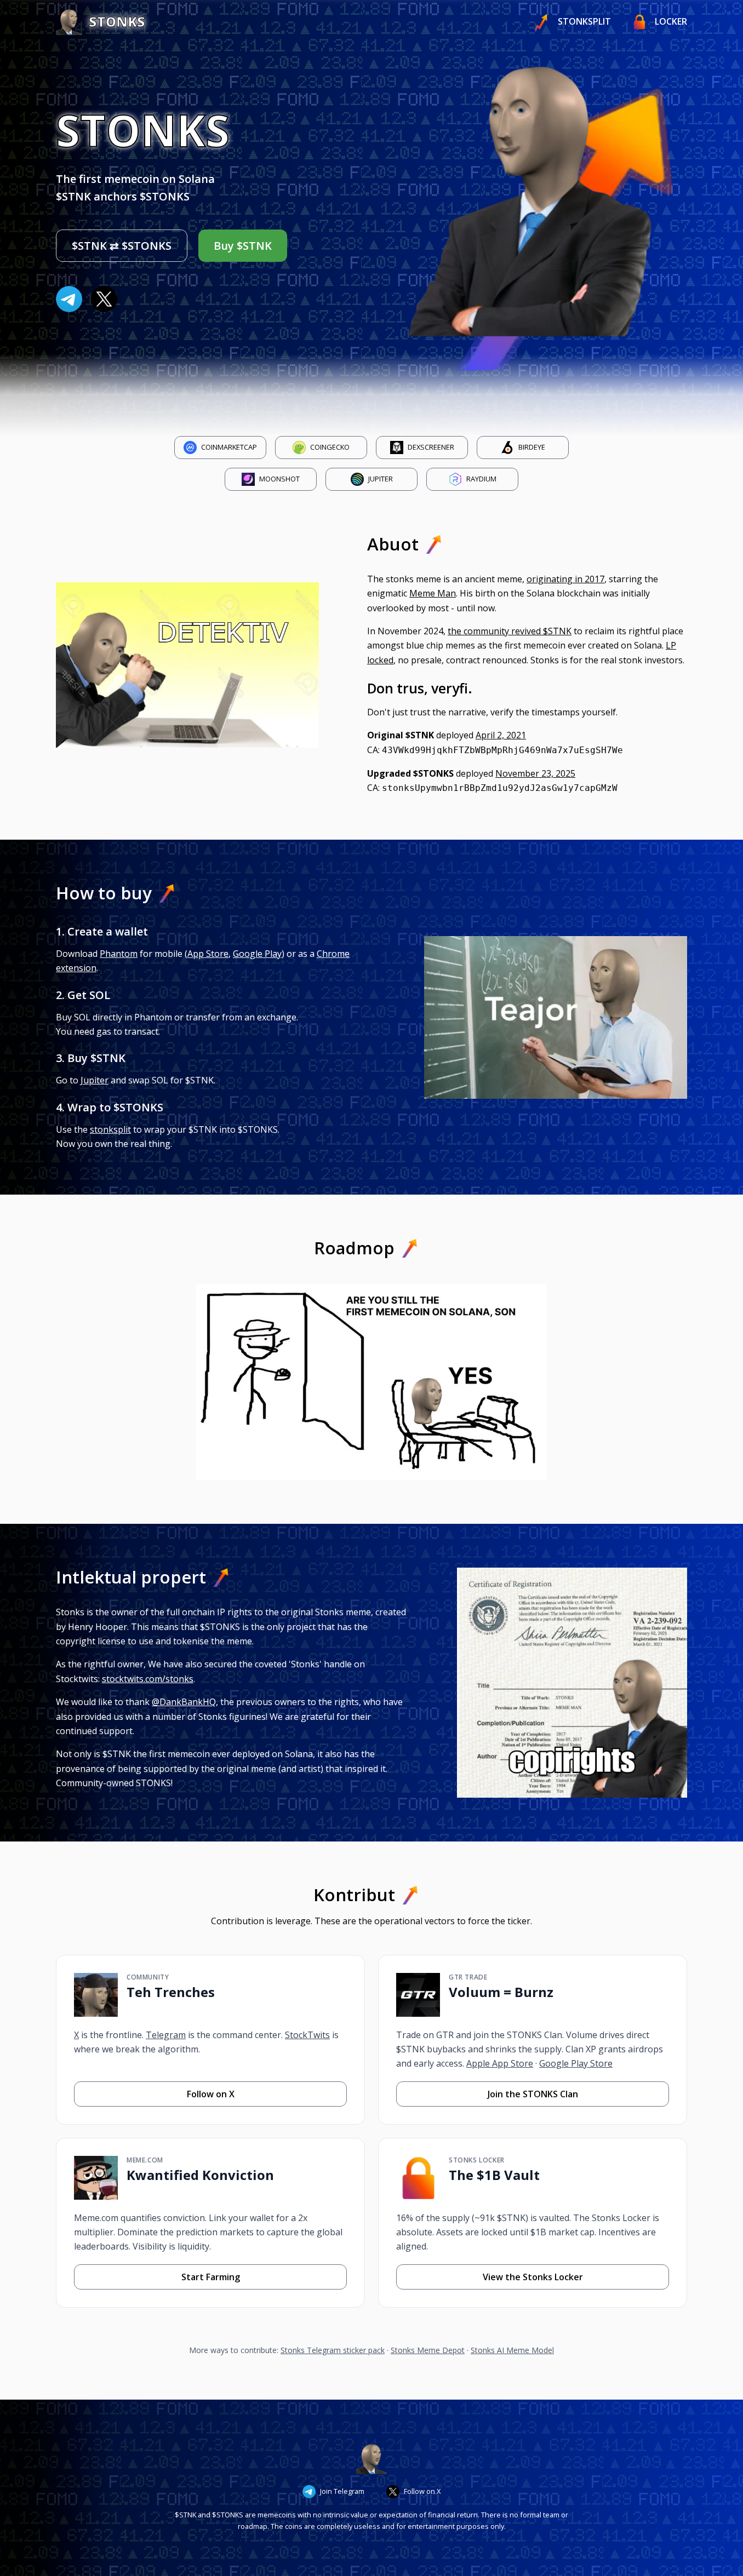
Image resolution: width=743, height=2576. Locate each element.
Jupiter (95, 1080)
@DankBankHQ (184, 1702)
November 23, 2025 (535, 773)
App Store (208, 954)
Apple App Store (500, 2063)
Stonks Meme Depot (428, 2350)
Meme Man (433, 593)
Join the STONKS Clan (533, 2094)
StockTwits (307, 2035)
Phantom (119, 954)
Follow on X (211, 2094)
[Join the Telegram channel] (69, 299)
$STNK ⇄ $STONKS (122, 246)
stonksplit (110, 1129)
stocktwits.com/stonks (148, 1679)
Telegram (166, 2035)
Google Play (257, 954)
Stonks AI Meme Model (512, 2350)
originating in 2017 (565, 579)
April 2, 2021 (501, 735)
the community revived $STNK (510, 631)
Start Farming (211, 2277)
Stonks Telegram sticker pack (333, 2350)
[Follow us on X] (104, 299)
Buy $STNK (243, 246)
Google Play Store (576, 2063)
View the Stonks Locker (533, 2277)
